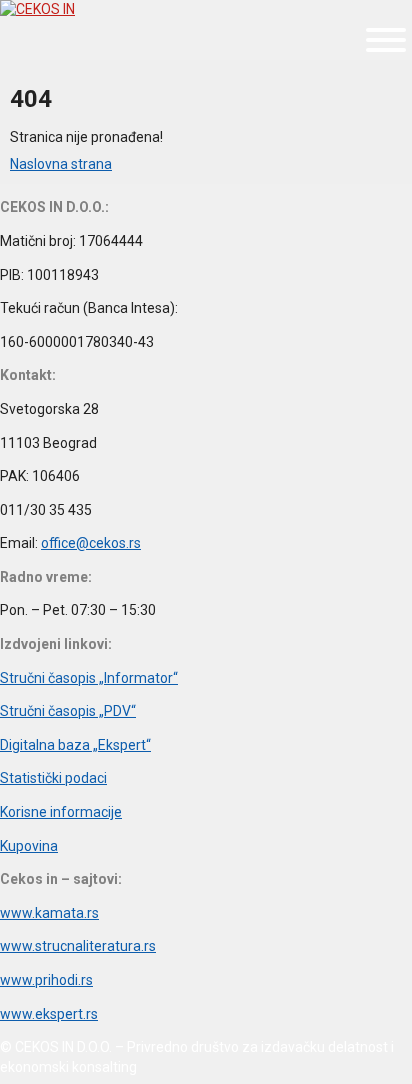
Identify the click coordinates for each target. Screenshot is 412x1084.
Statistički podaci (53, 778)
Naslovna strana (61, 164)
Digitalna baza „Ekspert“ (75, 745)
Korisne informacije (61, 812)
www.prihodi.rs (46, 980)
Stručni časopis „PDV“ (68, 711)
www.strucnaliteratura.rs (78, 946)
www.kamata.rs (49, 913)
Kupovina (29, 846)
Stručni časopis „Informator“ (89, 678)
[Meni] (386, 40)
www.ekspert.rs (49, 1014)
